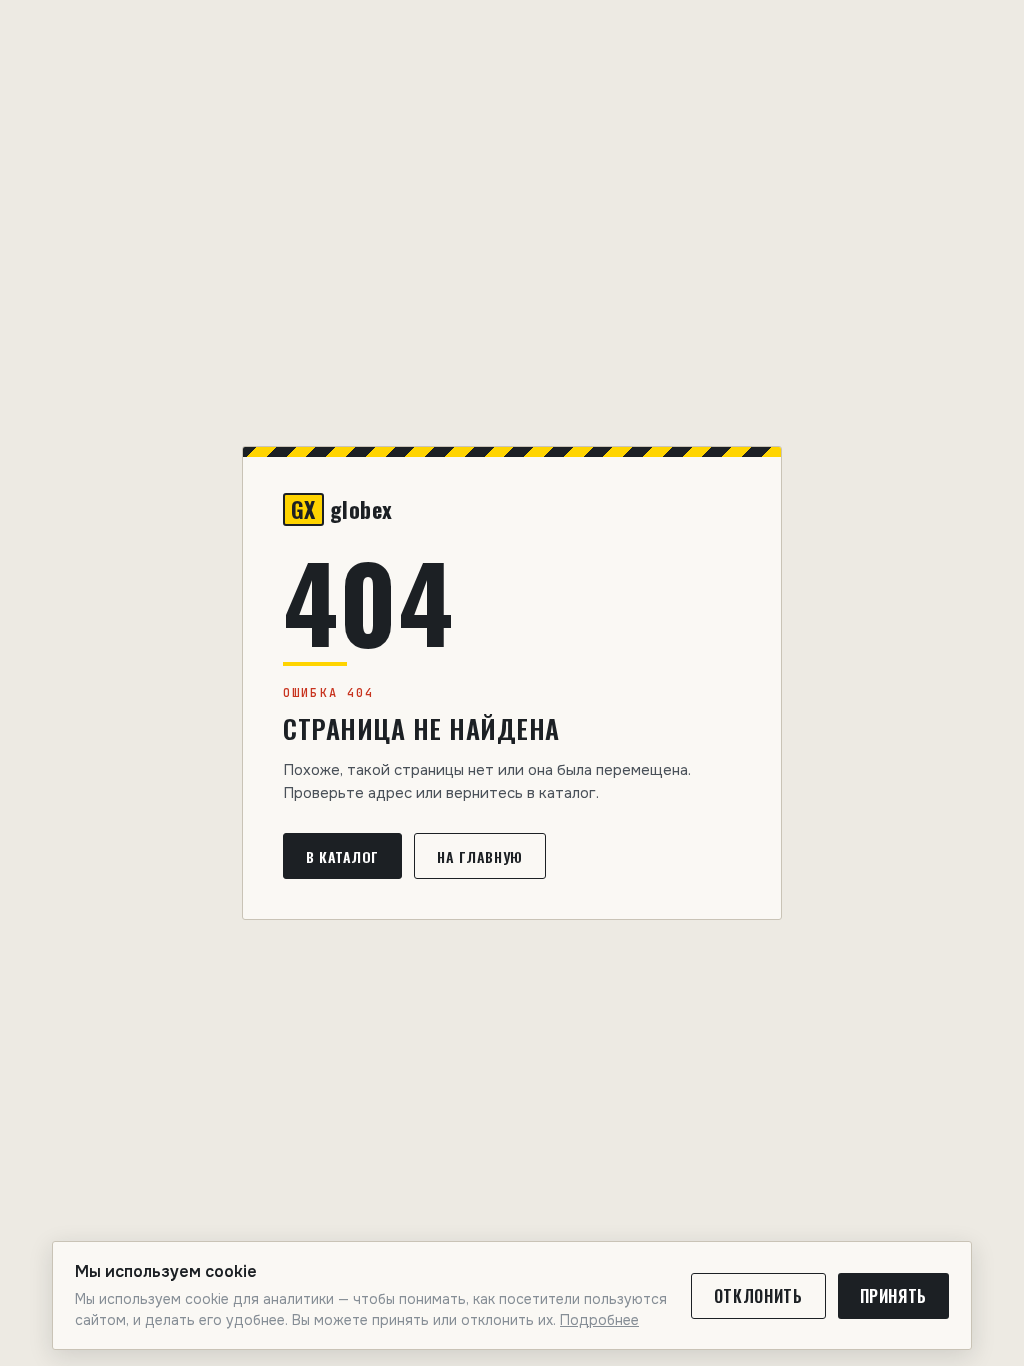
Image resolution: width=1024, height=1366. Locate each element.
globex (342, 509)
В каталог (342, 856)
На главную (480, 856)
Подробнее (599, 1320)
